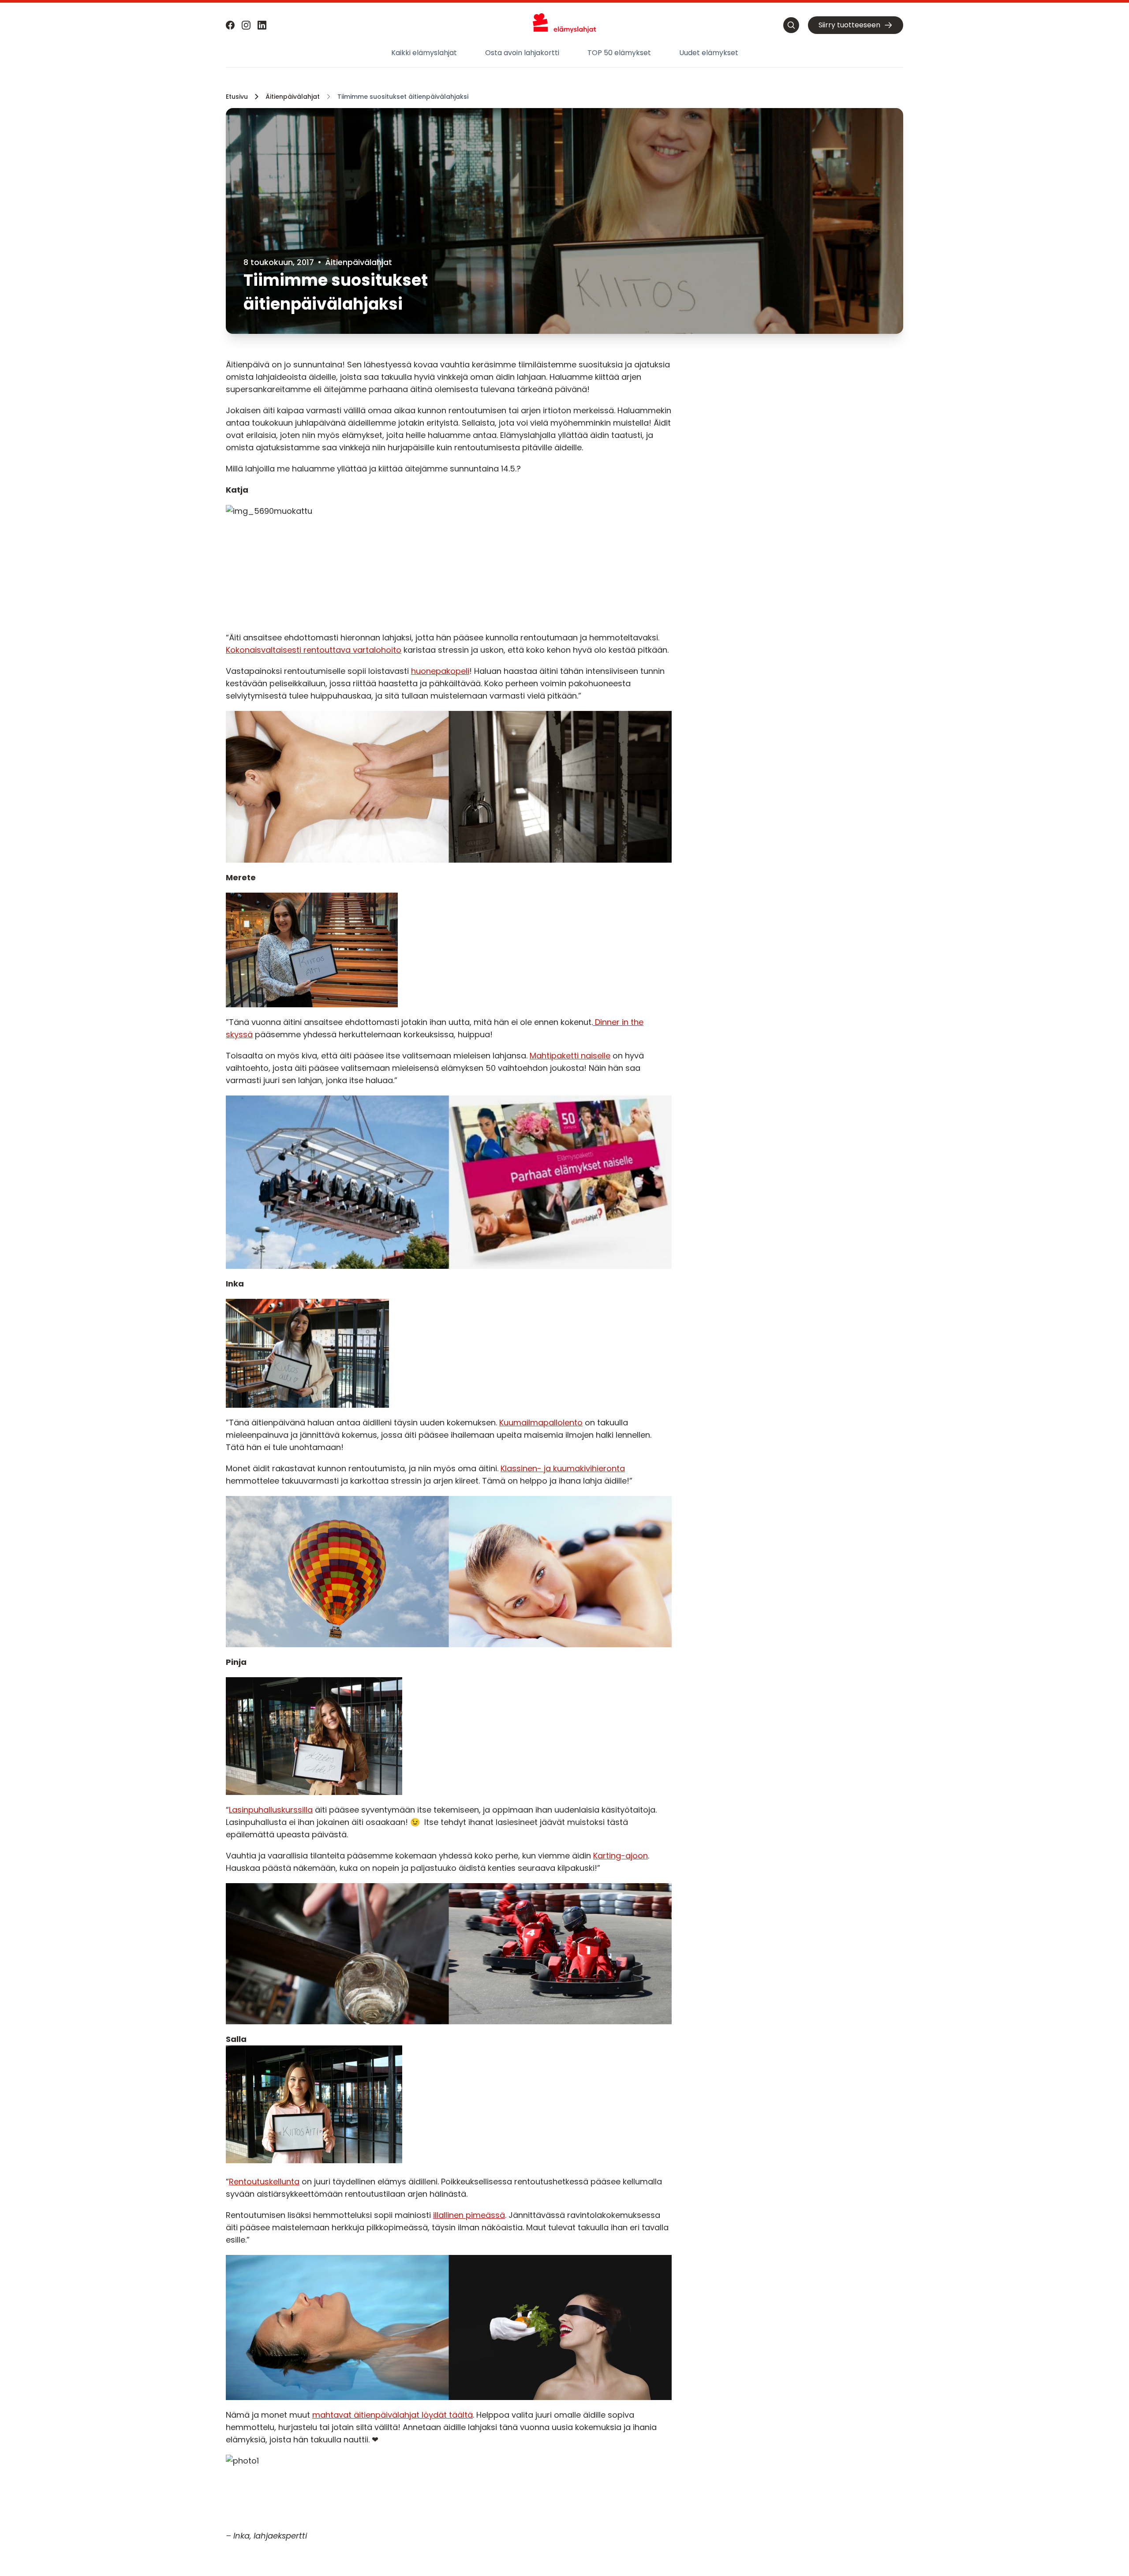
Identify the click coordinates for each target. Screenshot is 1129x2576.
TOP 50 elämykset (619, 53)
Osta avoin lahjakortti (522, 53)
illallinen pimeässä (469, 2215)
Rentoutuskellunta (264, 2182)
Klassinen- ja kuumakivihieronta (563, 1468)
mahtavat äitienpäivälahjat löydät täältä (393, 2415)
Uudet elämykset (709, 53)
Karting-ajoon (621, 1856)
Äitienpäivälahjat (293, 97)
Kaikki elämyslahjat (424, 53)
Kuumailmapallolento (541, 1423)
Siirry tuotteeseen (849, 25)
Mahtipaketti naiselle (570, 1056)
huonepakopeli (440, 671)
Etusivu (237, 97)
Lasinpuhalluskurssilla (271, 1810)
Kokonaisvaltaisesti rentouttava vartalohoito (314, 650)
